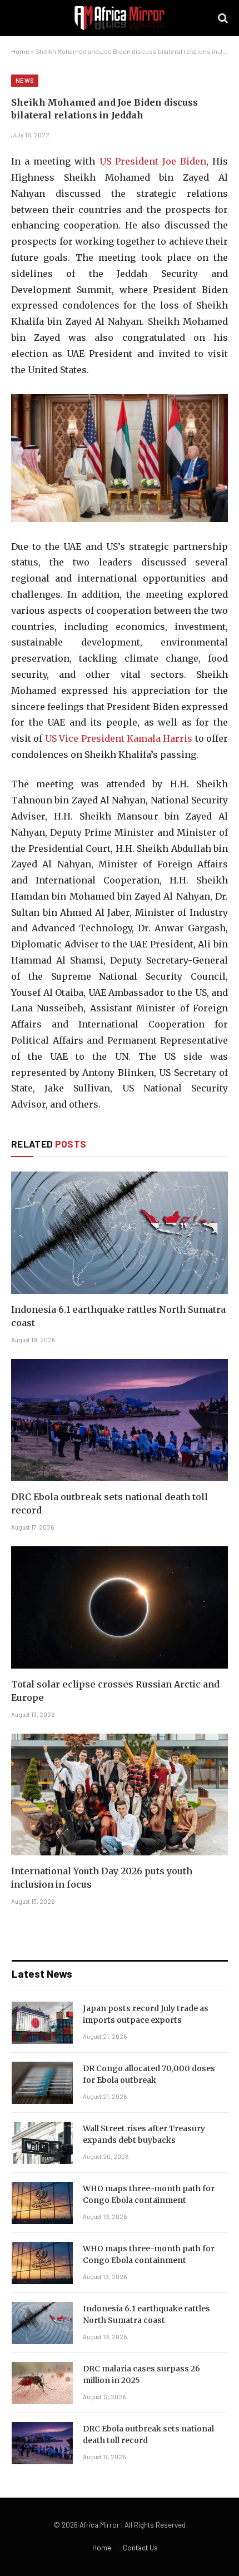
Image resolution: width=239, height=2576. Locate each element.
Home (20, 51)
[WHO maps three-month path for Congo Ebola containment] (42, 2203)
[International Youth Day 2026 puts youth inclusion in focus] (120, 1795)
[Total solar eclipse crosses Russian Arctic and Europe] (120, 1607)
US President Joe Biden (153, 161)
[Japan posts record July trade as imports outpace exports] (42, 2023)
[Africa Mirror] (120, 18)
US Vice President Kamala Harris (119, 738)
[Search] (222, 18)
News (25, 80)
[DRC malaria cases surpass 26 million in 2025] (42, 2383)
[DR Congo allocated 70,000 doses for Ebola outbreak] (42, 2083)
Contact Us (140, 2548)
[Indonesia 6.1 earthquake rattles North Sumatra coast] (120, 1232)
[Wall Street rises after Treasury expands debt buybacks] (42, 2143)
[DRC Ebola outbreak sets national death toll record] (120, 1420)
